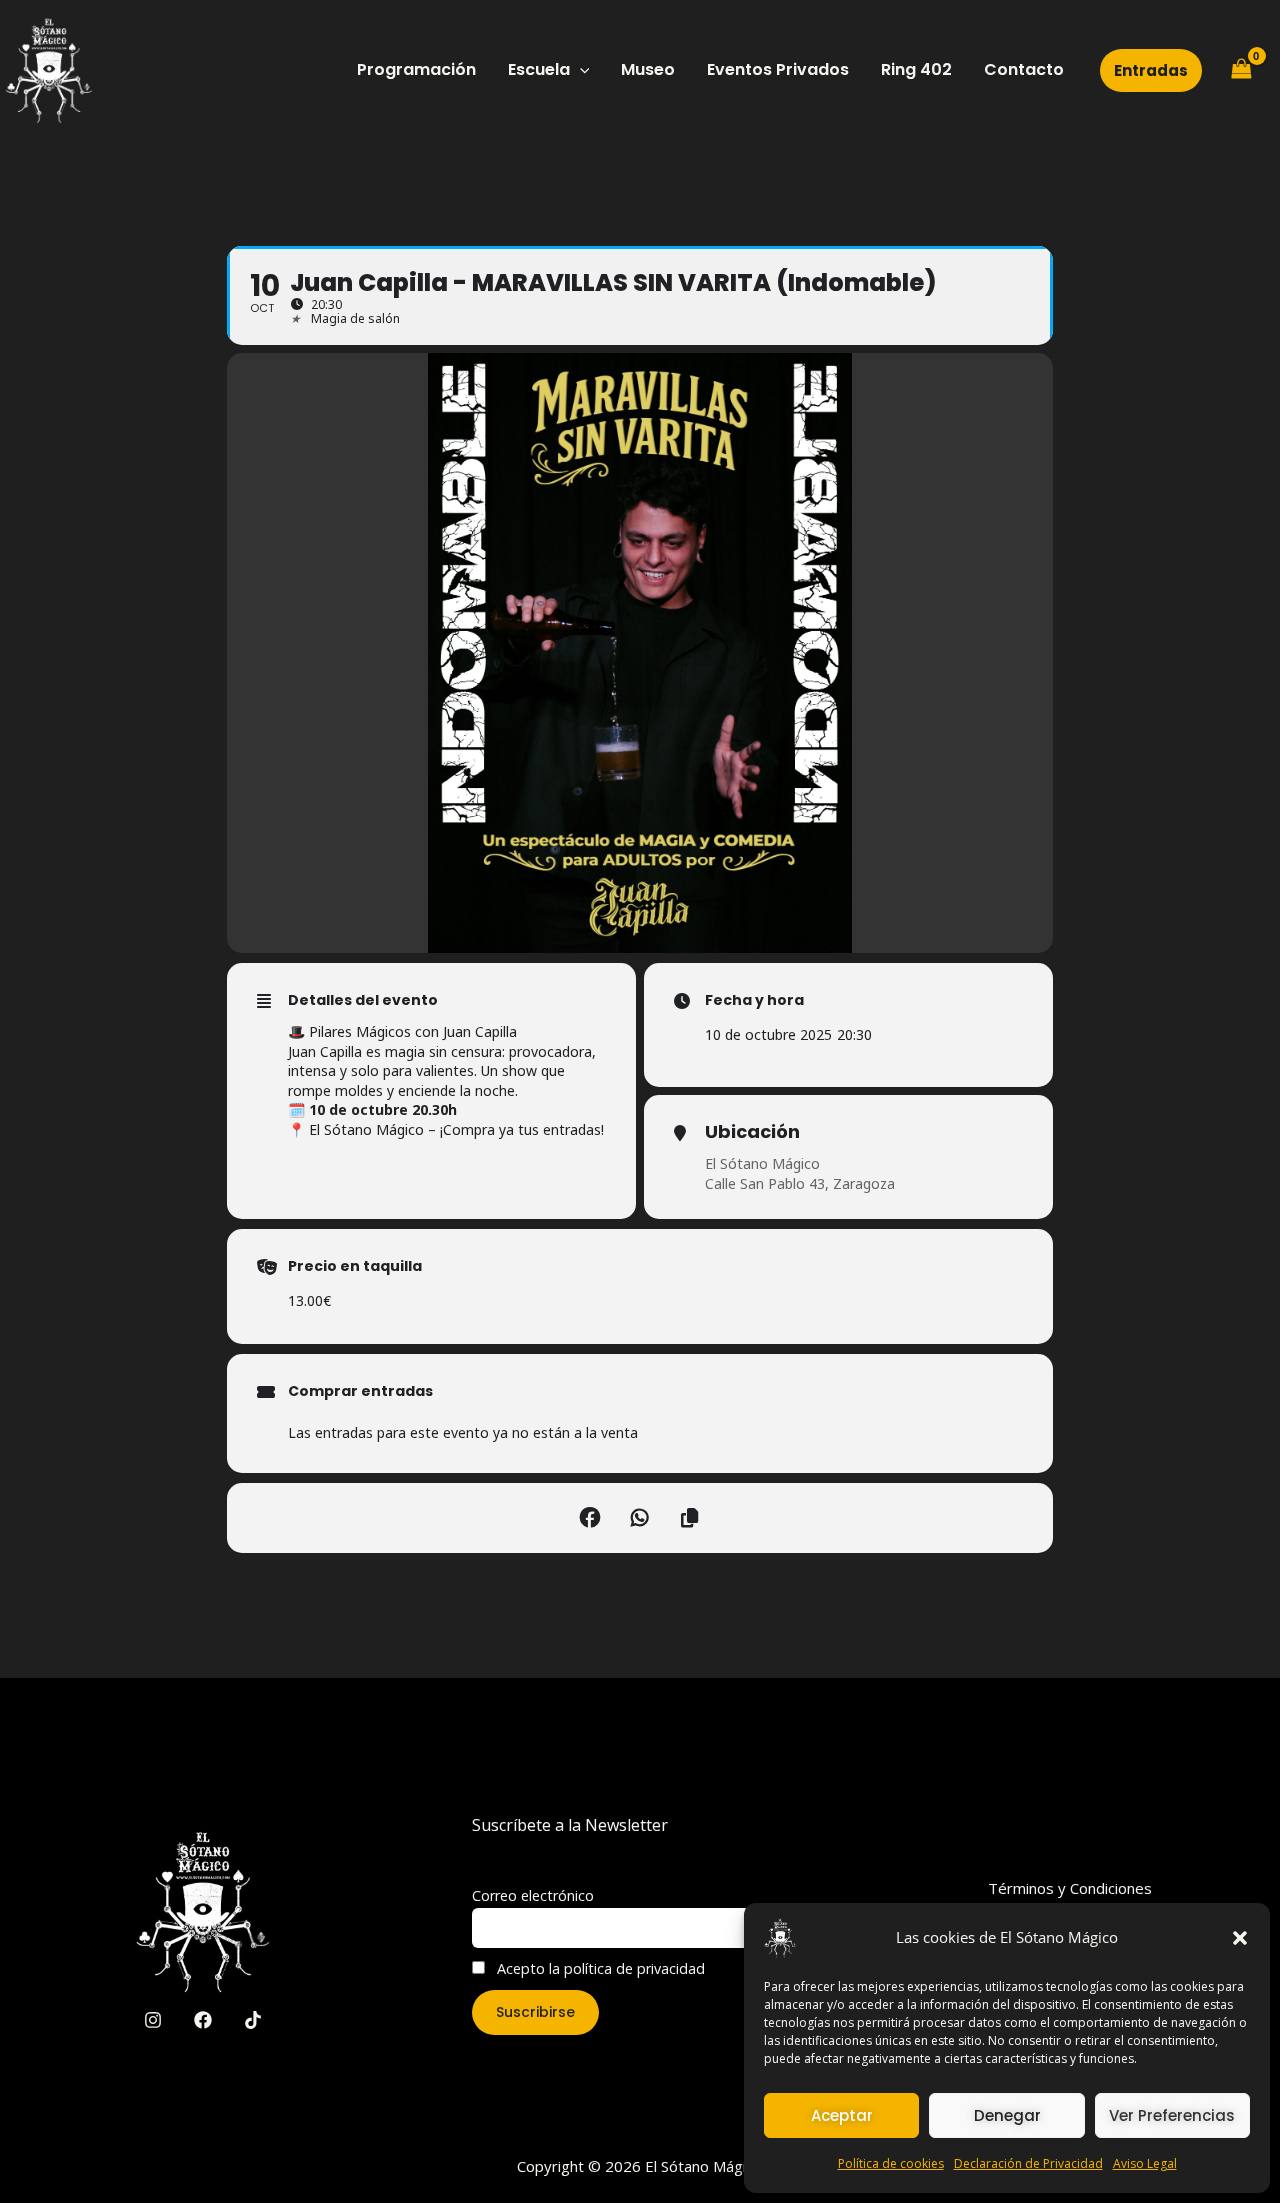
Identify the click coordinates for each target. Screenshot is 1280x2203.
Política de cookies (891, 2163)
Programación (416, 69)
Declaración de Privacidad (1028, 2163)
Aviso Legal (1145, 2163)
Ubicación (752, 1132)
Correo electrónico (533, 1895)
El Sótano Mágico (762, 1163)
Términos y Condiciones (1070, 1888)
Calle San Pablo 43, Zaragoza (800, 1183)
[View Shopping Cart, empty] (1241, 70)
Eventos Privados (778, 69)
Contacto (1024, 69)
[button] (1240, 1938)
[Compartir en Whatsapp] (640, 1518)
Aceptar (842, 2115)
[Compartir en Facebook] (590, 1518)
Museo (648, 69)
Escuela (539, 69)
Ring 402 (916, 69)
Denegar (1007, 2115)
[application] (580, 70)
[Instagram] (153, 2020)
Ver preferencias (1172, 2115)
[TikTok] (253, 2020)
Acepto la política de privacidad (599, 1968)
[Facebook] (203, 2020)
